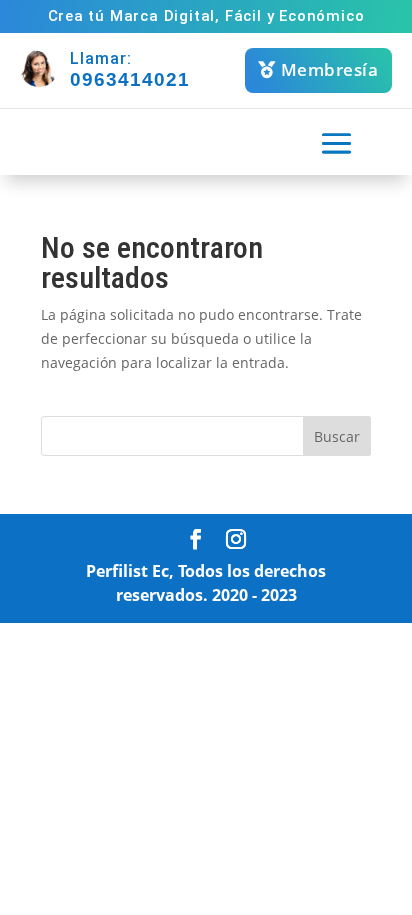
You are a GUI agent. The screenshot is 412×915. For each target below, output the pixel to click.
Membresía (330, 69)
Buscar (337, 436)
